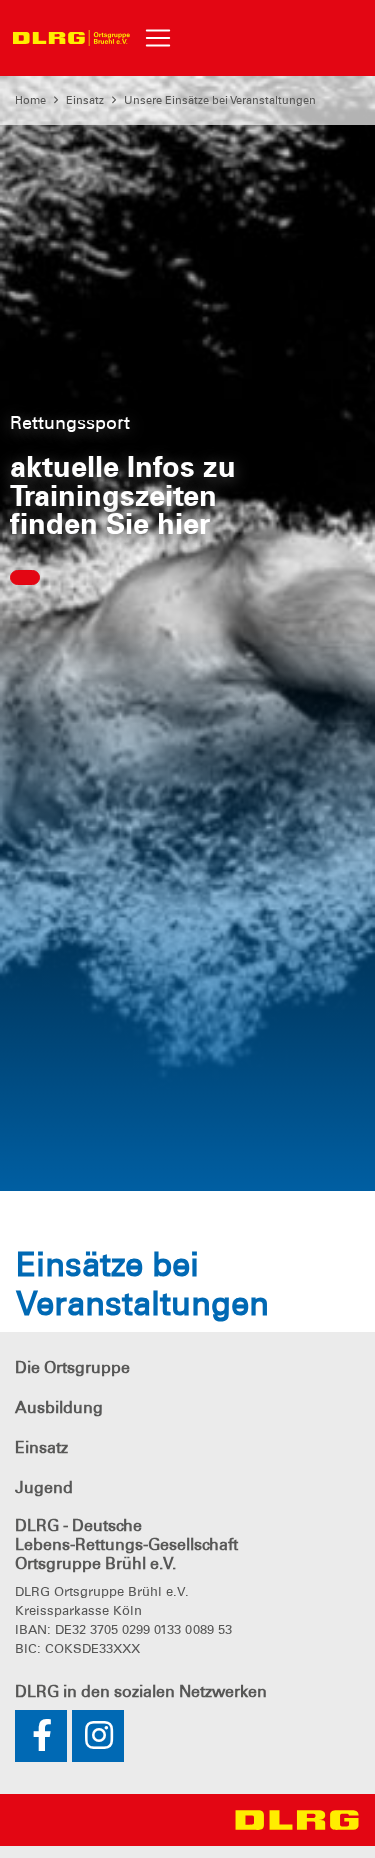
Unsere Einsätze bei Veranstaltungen (220, 100)
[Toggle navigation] (158, 38)
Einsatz (85, 100)
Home (30, 100)
